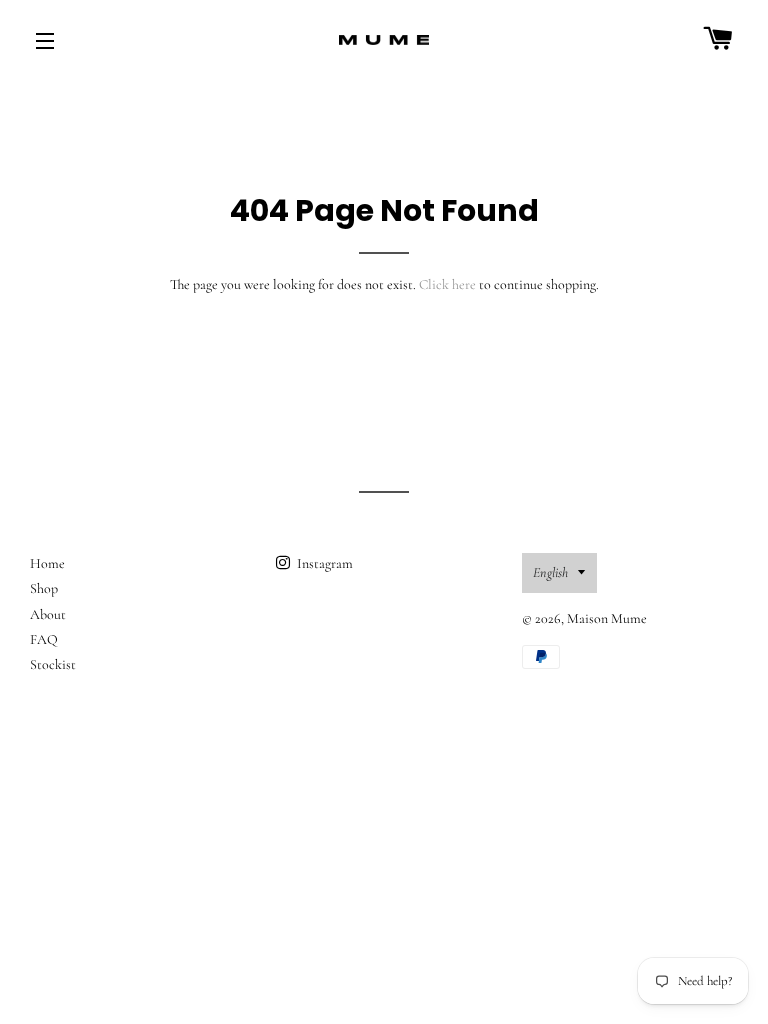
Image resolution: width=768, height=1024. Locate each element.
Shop (44, 588)
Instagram (323, 563)
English (550, 572)
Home (47, 563)
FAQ (44, 639)
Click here (447, 284)
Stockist (53, 664)
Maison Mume (607, 618)
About (48, 614)
